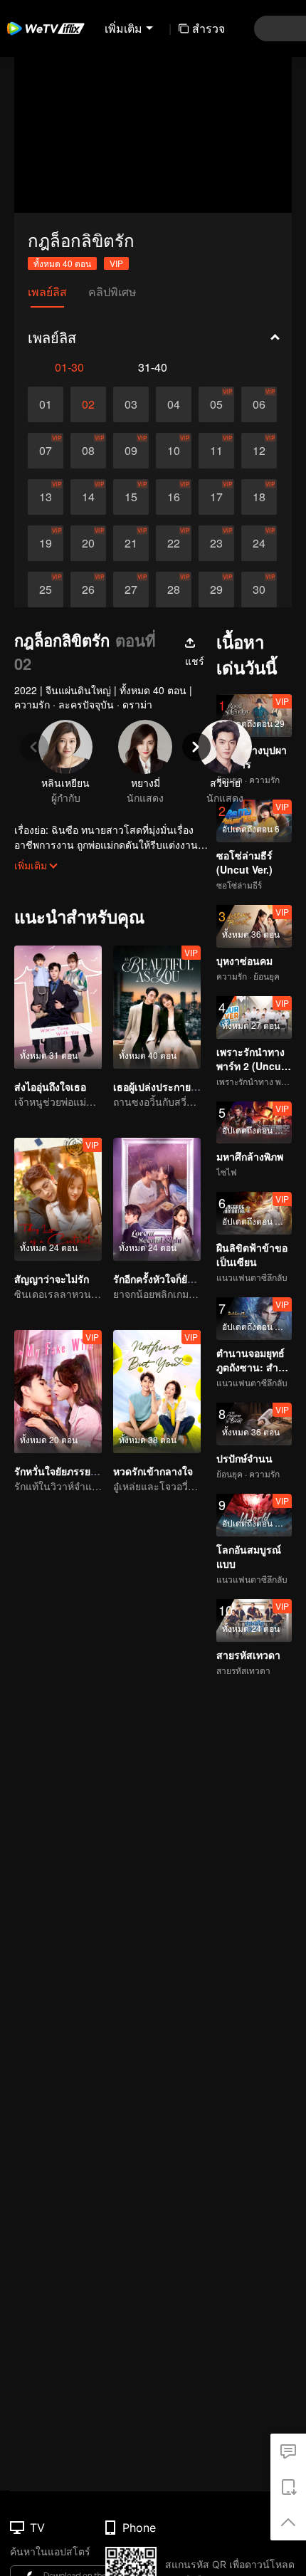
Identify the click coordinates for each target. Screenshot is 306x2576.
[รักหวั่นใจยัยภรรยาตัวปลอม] (58, 1392)
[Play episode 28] (174, 590)
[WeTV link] (46, 28)
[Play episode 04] (174, 404)
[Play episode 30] (259, 590)
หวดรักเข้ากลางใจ (153, 1471)
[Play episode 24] (259, 543)
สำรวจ (209, 28)
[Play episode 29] (216, 590)
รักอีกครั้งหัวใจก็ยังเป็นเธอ (169, 1279)
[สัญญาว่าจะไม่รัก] (58, 1199)
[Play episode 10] (174, 451)
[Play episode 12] (259, 451)
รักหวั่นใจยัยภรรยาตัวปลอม (74, 1471)
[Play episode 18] (259, 497)
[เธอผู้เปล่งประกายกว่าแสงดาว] (157, 1007)
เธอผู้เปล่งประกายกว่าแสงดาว (178, 1087)
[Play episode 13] (46, 497)
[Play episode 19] (46, 543)
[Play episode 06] (259, 404)
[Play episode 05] (216, 404)
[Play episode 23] (216, 543)
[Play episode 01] (46, 404)
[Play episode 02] (88, 404)
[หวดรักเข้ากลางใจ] (157, 1392)
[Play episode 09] (131, 451)
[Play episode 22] (174, 543)
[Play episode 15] (131, 497)
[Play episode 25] (46, 590)
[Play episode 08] (88, 451)
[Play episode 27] (131, 590)
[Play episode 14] (88, 497)
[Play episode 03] (131, 404)
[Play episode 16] (174, 497)
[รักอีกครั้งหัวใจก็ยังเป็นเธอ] (157, 1199)
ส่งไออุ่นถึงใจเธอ (50, 1087)
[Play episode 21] (131, 543)
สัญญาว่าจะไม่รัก (52, 1279)
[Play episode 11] (216, 451)
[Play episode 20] (88, 543)
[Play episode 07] (46, 451)
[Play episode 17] (216, 497)
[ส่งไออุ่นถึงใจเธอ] (58, 1007)
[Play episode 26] (88, 590)
